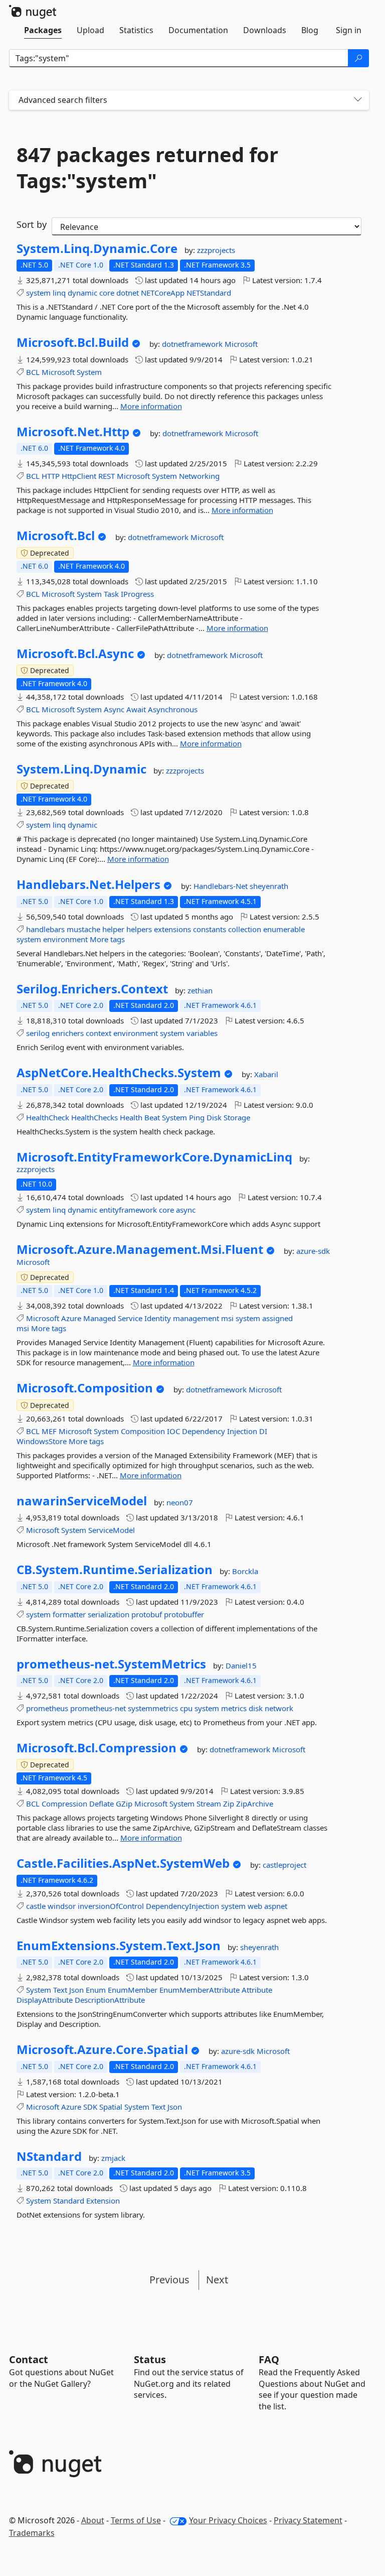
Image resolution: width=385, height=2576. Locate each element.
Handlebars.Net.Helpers (88, 884)
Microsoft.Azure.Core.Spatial (102, 2049)
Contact (29, 2359)
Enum (96, 1990)
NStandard (49, 2156)
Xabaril (266, 1074)
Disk (214, 1117)
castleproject (284, 1865)
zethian (200, 990)
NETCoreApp (163, 293)
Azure (71, 1318)
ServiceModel (112, 1530)
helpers (139, 929)
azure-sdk (313, 1251)
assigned (277, 1318)
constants (210, 929)
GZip (124, 1804)
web (255, 1906)
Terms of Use (136, 2520)
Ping (197, 1117)
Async (114, 709)
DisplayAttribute (45, 2000)
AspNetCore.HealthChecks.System (119, 1073)
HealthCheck (48, 1117)
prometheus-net (98, 1708)
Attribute (257, 1990)
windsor (62, 1906)
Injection (242, 1431)
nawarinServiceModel (82, 1501)
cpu (186, 1708)
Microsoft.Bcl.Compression (97, 1748)
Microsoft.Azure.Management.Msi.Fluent (140, 1249)
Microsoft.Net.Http (73, 432)
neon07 (180, 1502)
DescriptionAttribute (110, 2000)
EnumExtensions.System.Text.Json (119, 1946)
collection (245, 929)
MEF (49, 1431)
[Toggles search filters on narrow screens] (358, 100)
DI (263, 1431)
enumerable (284, 929)
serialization (109, 1614)
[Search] (358, 58)
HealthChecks (94, 1117)
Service (130, 1318)
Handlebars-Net (222, 886)
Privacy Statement (308, 2520)
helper (113, 929)
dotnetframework (193, 344)
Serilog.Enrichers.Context (92, 989)
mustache (83, 929)
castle (36, 1906)
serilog (38, 1033)
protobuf (147, 1614)
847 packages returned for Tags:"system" (147, 168)
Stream (209, 1804)
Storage (237, 1117)
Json (76, 1990)
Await (136, 709)
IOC (173, 1431)
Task (111, 594)
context (99, 1033)
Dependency (204, 1431)
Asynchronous (173, 709)
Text (60, 1990)
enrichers (68, 1033)
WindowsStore (42, 1441)
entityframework (128, 1210)
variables (202, 1033)
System (89, 372)
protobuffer (184, 1614)
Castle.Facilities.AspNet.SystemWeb (123, 1863)
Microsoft (241, 344)
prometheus (47, 1708)
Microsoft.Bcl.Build (73, 342)
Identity (158, 1318)
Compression (64, 1804)
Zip (229, 1804)
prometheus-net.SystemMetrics (111, 1664)
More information (151, 406)
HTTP (51, 476)
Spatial (111, 2107)
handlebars (45, 929)
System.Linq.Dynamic (81, 769)
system (38, 293)
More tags (107, 939)
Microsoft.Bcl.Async (75, 654)
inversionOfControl (111, 1906)
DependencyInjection (182, 1906)
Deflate (102, 1804)
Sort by (32, 224)
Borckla (245, 1571)
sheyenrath (269, 886)
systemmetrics (153, 1708)
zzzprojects (216, 250)
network (279, 1708)
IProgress (137, 594)
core (107, 293)
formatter (69, 1614)
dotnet (128, 293)
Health (131, 1117)
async (186, 1210)
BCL (33, 372)
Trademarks (32, 2533)
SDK (90, 2107)
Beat (152, 1117)
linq (59, 293)
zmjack (113, 2158)
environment (65, 939)
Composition (143, 1431)
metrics (234, 1708)
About (93, 2520)
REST (107, 476)
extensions (172, 929)
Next (217, 2280)
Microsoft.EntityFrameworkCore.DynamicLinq (154, 1157)
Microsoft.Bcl (56, 536)
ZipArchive (255, 1804)
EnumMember (133, 1990)
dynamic (82, 293)
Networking (199, 476)
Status (150, 2359)
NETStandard (209, 293)
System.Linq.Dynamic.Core (97, 248)
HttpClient (79, 476)
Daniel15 (241, 1665)
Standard (69, 2201)
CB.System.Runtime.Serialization (115, 1570)
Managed (100, 1318)
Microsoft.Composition (85, 1388)
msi (227, 1318)
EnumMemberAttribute (200, 1990)
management (196, 1318)
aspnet (276, 1906)
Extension (103, 2201)
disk (256, 1708)
